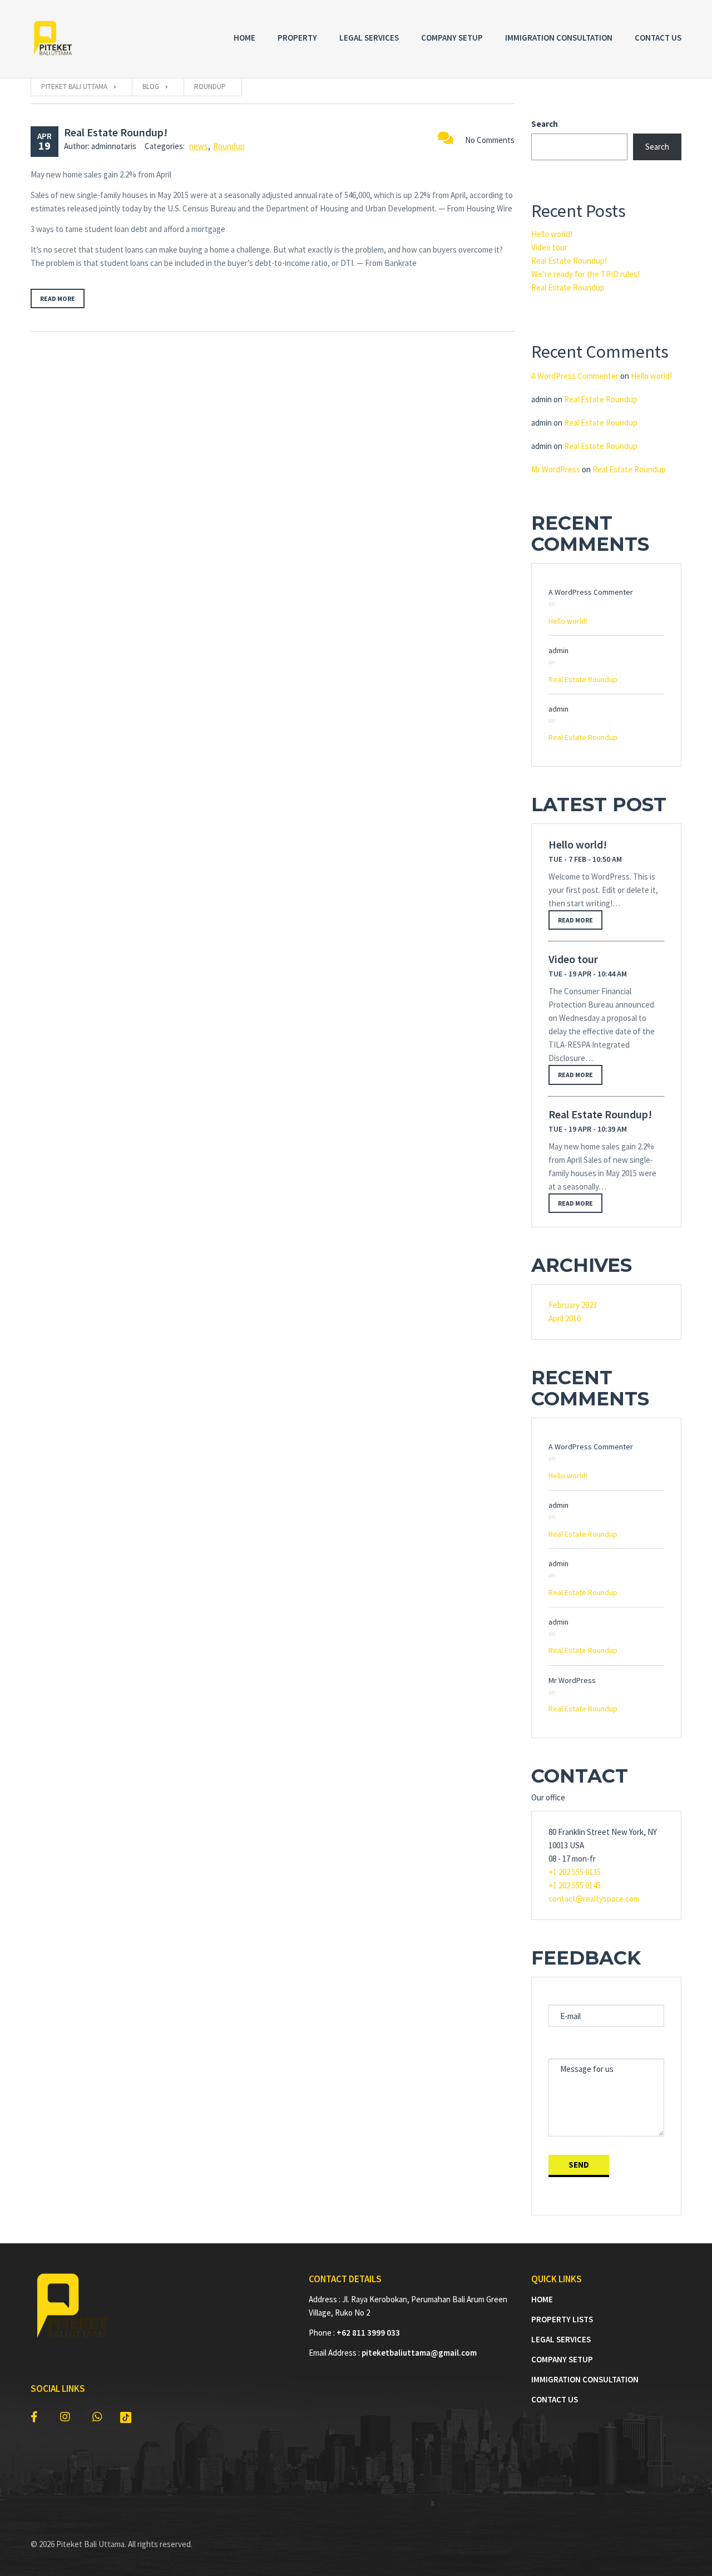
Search (545, 124)
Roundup (229, 146)
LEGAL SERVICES (561, 2339)
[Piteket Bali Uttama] (53, 39)
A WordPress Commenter (575, 376)
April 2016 (565, 1318)
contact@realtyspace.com (594, 1899)
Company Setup (452, 38)
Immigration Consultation (559, 38)
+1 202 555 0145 (575, 1885)
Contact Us (658, 38)
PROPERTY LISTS (562, 2319)
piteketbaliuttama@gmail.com (419, 2353)
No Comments (490, 140)
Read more (58, 298)
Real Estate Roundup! (116, 132)
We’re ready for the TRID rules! (585, 274)
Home (244, 38)
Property (297, 38)
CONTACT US (555, 2399)
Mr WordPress (556, 469)
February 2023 (573, 1305)
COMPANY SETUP (562, 2359)
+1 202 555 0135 (575, 1872)
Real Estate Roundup (568, 287)
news (199, 146)
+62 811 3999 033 (368, 2333)
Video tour (549, 247)
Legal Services (369, 38)
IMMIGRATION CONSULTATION (585, 2379)
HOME (542, 2299)
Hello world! (552, 234)
